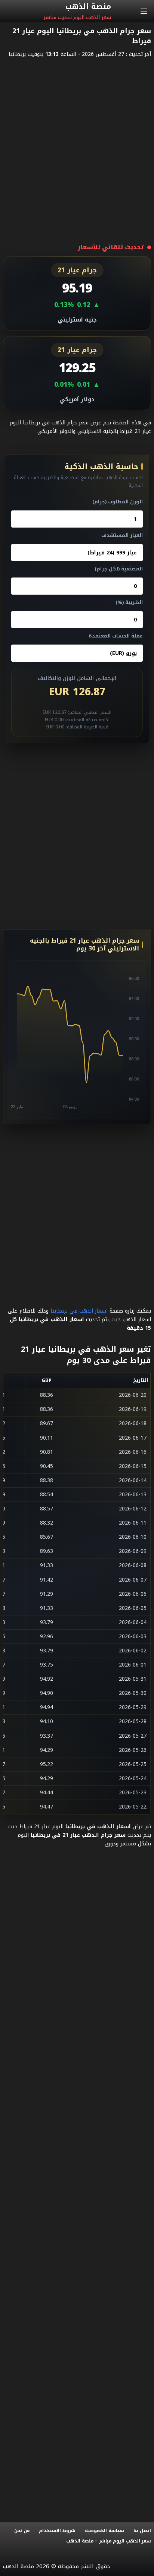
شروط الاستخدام (57, 2531)
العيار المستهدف (122, 535)
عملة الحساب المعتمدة (116, 636)
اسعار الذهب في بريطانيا (79, 1311)
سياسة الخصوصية (104, 2531)
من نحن (22, 2531)
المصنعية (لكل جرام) (119, 569)
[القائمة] (144, 11)
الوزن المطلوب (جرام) (118, 502)
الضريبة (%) (129, 602)
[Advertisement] (77, 143)
